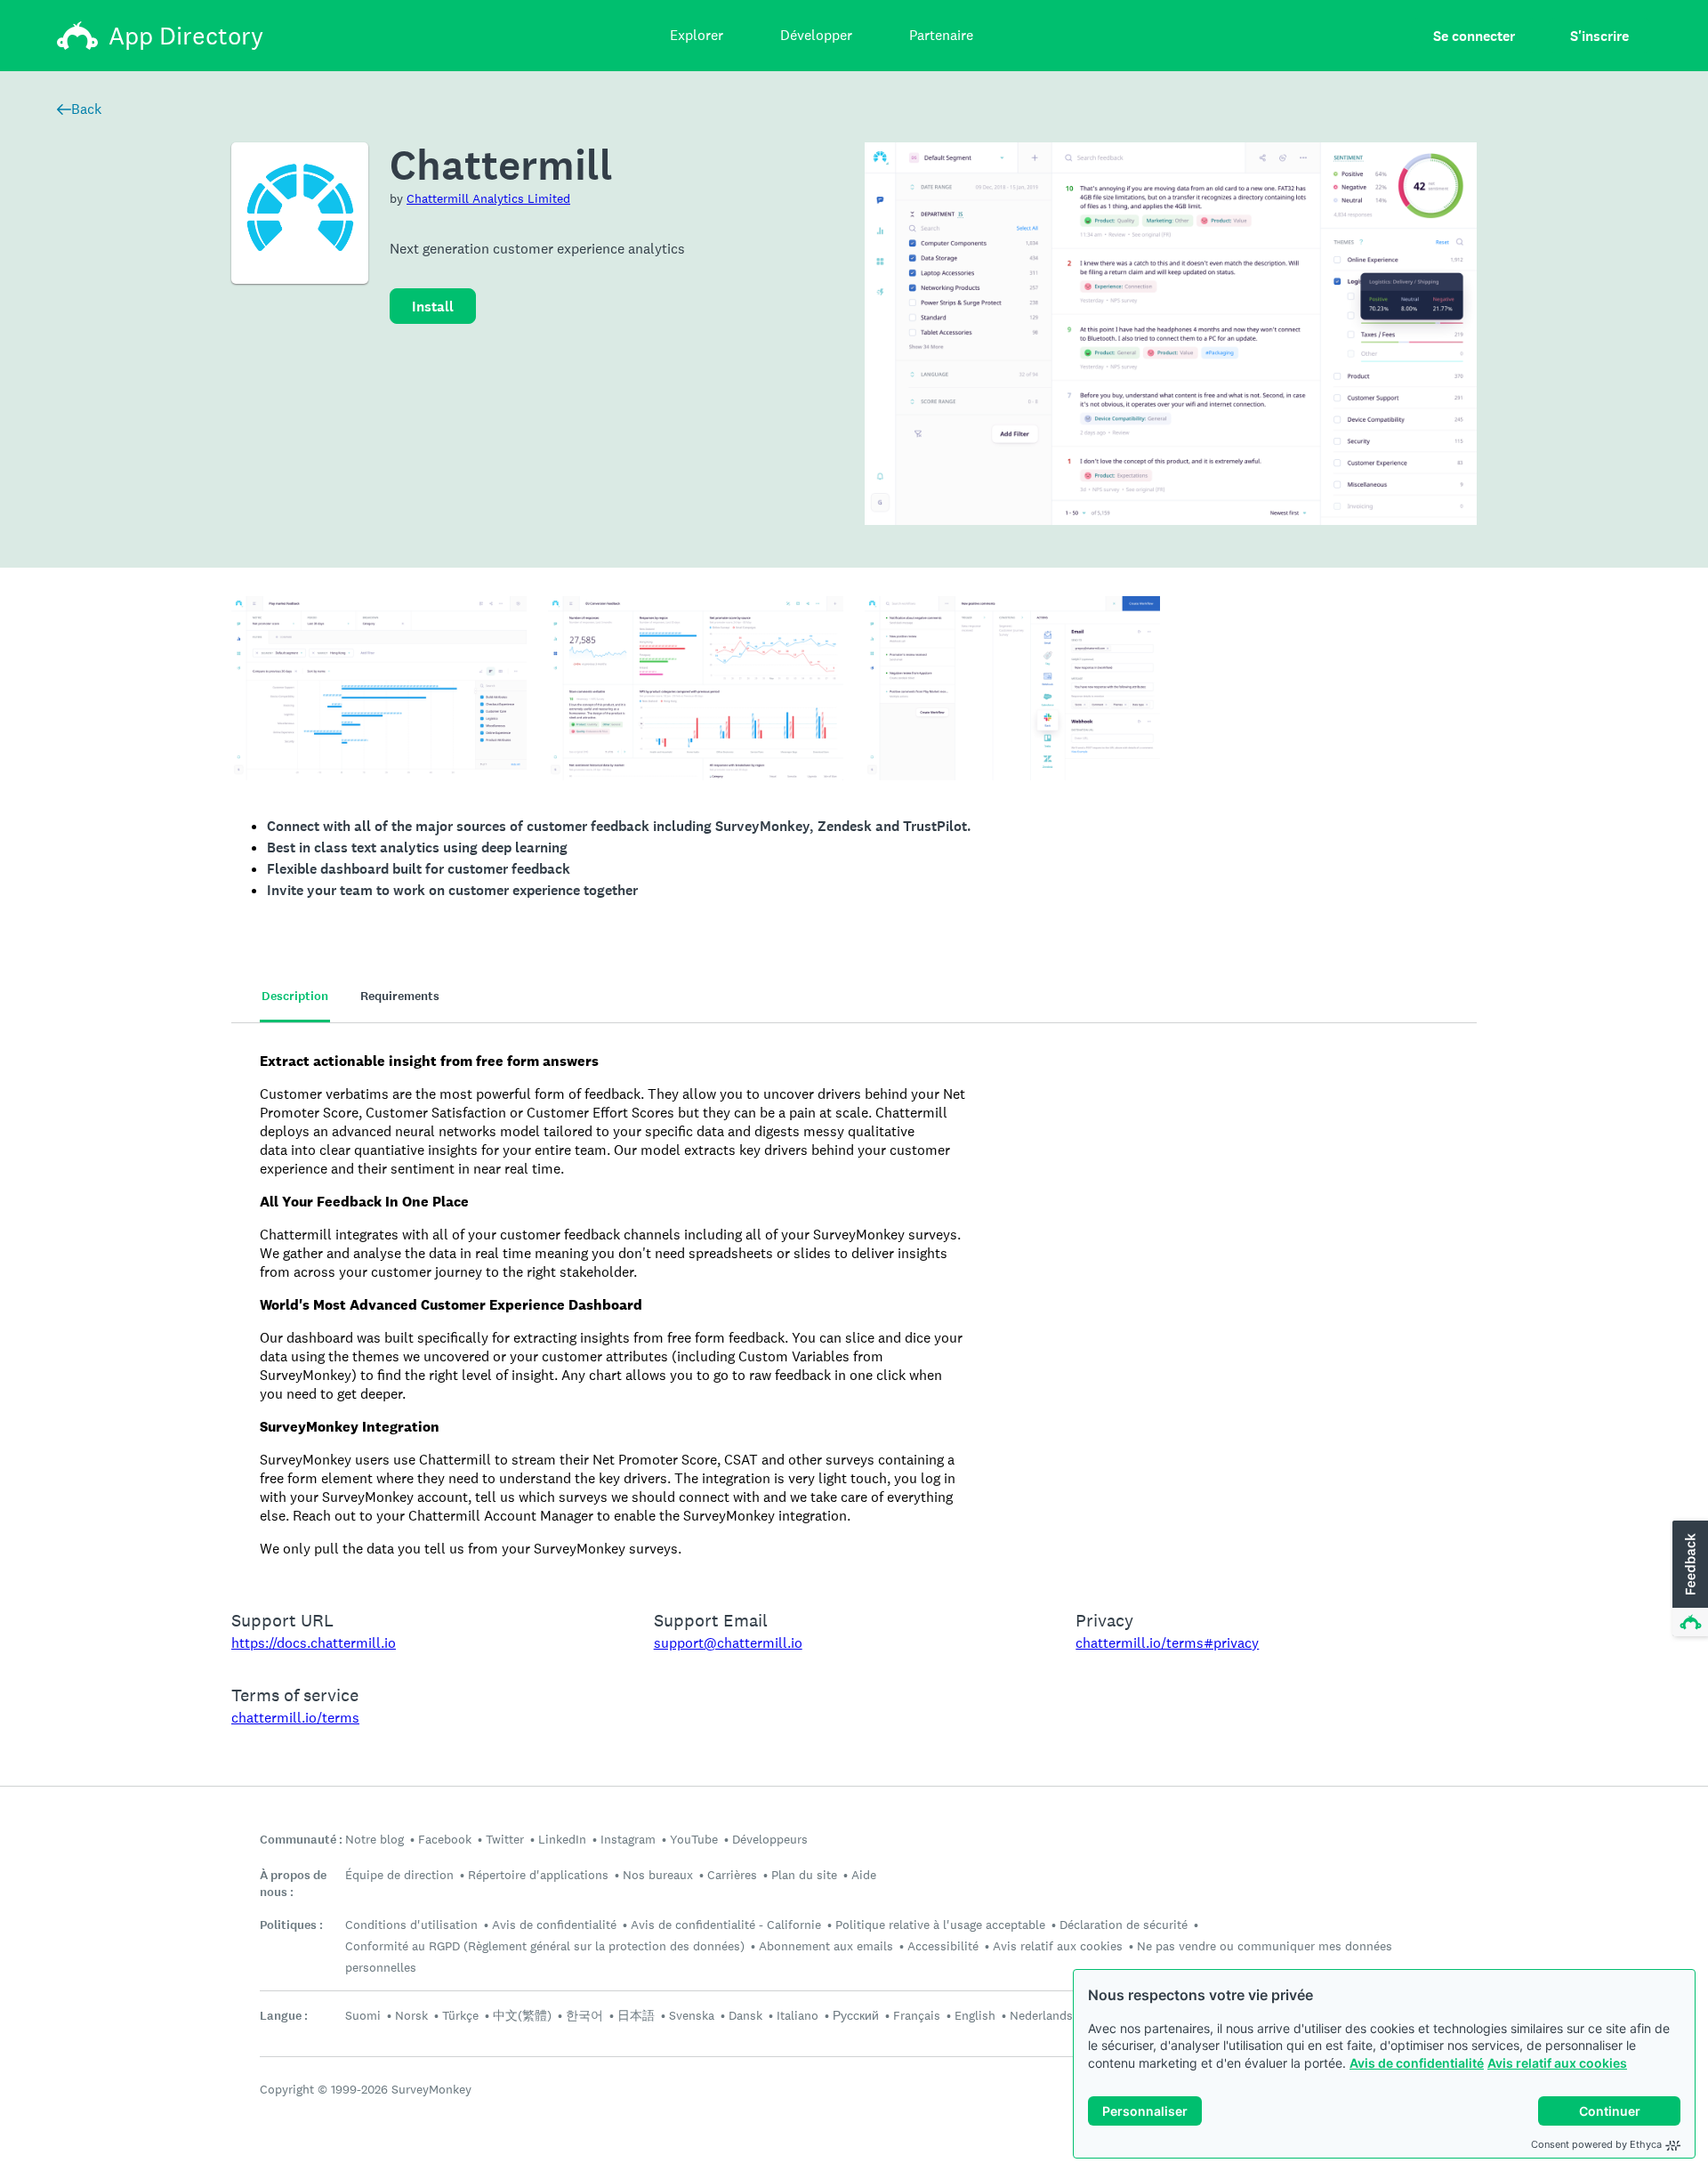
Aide (864, 1875)
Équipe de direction (399, 1875)
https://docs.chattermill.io (314, 1643)
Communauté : (301, 1840)
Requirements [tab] (400, 996)
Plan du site (804, 1875)
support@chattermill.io (728, 1643)
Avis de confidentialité (1417, 2063)
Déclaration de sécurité (1124, 1925)
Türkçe (460, 2015)
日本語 (636, 2015)
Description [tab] (295, 996)
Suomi (363, 2015)
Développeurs (770, 1839)
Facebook (445, 1839)
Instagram (628, 1839)
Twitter (505, 1839)
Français (917, 2015)
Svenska (692, 2015)
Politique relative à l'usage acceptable (940, 1925)
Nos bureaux (658, 1875)
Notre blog (375, 1839)
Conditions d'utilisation (411, 1925)
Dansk (745, 2015)
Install (433, 307)
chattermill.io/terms (295, 1718)
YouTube (694, 1839)
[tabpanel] (854, 1305)
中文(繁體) (522, 2015)
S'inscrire (1599, 36)
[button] (1688, 1579)
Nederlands (1041, 2015)
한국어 (584, 2015)
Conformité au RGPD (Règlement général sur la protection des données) (545, 1946)
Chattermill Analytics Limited (488, 198)
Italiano (798, 2015)
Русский (856, 2015)
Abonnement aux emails (826, 1946)
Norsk (411, 2015)
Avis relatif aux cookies (1557, 2063)
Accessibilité (943, 1946)
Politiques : (291, 1925)
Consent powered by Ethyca (1596, 2144)
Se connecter (1474, 36)
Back (86, 109)
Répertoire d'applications (538, 1875)
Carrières (732, 1875)
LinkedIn (562, 1839)
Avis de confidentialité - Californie (726, 1925)
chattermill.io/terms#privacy (1167, 1643)
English (975, 2015)
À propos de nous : (293, 1884)
